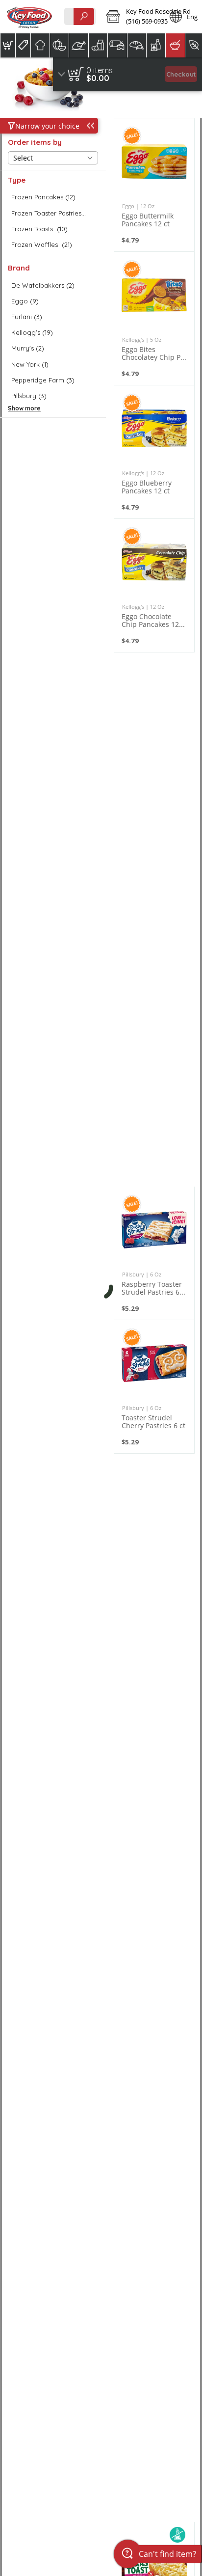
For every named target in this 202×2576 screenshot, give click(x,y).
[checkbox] (53, 197)
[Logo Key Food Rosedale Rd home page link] (29, 17)
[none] (154, 185)
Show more (24, 408)
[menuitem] (8, 45)
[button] (131, 17)
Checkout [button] (181, 74)
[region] (127, 74)
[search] (84, 16)
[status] (100, 70)
